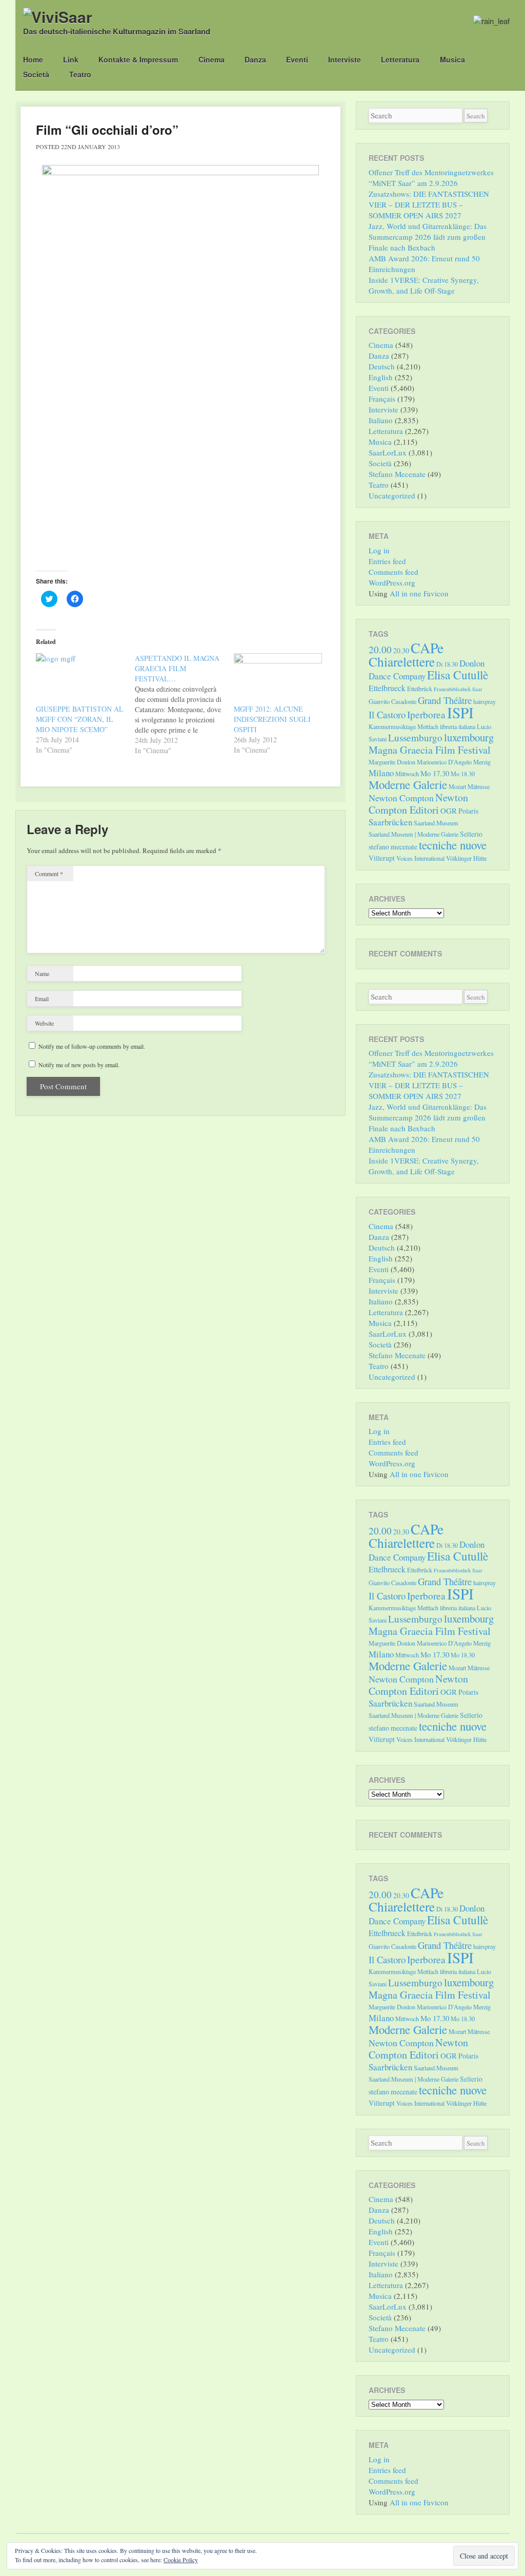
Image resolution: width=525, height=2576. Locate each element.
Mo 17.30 (435, 773)
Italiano (381, 420)
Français (382, 399)
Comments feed (393, 572)
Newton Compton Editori (418, 804)
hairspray (484, 701)
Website (44, 1023)
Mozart (457, 786)
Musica (452, 59)
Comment (49, 874)
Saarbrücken (390, 822)
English (381, 377)
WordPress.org (392, 583)
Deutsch (382, 366)
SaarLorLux (388, 452)
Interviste (345, 59)
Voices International (420, 858)
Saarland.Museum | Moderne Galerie (413, 834)
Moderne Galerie (408, 784)
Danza (255, 59)
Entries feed (387, 561)
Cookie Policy (181, 2560)
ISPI (460, 712)
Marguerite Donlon (392, 762)
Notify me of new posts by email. (79, 1065)
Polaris (468, 811)
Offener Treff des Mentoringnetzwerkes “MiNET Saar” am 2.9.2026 (431, 178)
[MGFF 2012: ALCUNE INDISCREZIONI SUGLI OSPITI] (278, 679)
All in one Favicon (419, 593)
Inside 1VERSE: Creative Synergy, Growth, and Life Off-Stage (424, 285)
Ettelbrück (420, 689)
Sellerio (471, 834)
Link (71, 59)
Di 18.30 (447, 664)
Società (36, 74)
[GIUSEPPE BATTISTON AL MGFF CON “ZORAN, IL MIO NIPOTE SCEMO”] (80, 679)
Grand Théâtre (445, 700)
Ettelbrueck (387, 688)
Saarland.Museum (436, 823)
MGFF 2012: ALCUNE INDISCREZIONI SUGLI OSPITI (272, 719)
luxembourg (469, 737)
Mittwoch (407, 774)
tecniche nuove (453, 845)
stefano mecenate (393, 847)
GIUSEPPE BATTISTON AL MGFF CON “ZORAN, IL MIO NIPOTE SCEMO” (80, 719)
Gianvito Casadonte (392, 701)
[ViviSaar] (58, 17)
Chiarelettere (402, 661)
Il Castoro (387, 714)
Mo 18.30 (463, 774)
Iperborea (426, 714)
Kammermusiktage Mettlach (403, 726)
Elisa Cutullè (458, 675)
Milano (381, 773)
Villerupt (382, 858)
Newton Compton (401, 798)
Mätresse (479, 786)
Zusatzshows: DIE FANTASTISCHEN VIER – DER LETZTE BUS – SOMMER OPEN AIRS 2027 (429, 204)
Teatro (80, 74)
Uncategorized (392, 495)
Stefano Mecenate (397, 474)
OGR (449, 811)
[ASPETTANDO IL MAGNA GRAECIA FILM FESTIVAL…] (184, 704)
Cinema (211, 59)
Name (42, 973)
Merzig (482, 762)
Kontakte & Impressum (138, 59)
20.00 (380, 649)
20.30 (401, 650)
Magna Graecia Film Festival (430, 750)
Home (33, 59)
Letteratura (400, 59)
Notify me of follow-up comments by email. (92, 1046)
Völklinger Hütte (466, 858)
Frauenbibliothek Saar (458, 689)
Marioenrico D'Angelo (444, 762)
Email (42, 999)
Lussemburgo (415, 738)
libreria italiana (458, 726)
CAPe (427, 648)
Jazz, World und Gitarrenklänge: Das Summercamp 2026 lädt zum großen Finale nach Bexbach (428, 237)
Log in (379, 550)
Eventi (297, 59)
